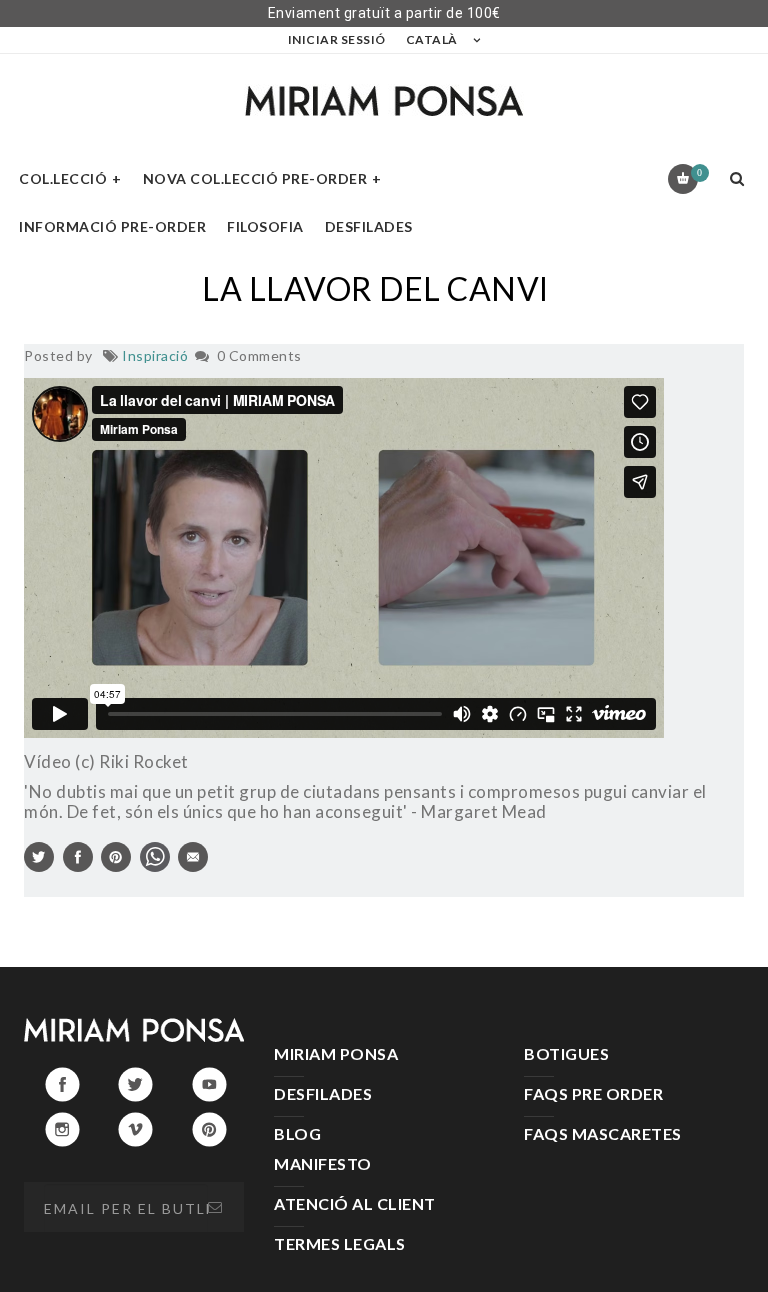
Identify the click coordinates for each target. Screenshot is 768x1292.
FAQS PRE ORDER (593, 1093)
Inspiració (155, 355)
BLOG (297, 1133)
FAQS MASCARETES (603, 1133)
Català (432, 39)
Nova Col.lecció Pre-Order (255, 178)
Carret (699, 172)
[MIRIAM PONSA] (384, 100)
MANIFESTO (323, 1163)
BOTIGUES (566, 1053)
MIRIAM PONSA (336, 1053)
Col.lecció (63, 178)
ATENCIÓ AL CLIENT (355, 1203)
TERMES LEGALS (340, 1243)
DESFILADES (323, 1093)
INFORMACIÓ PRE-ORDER (112, 226)
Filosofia (265, 226)
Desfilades (369, 226)
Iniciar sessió (337, 39)
